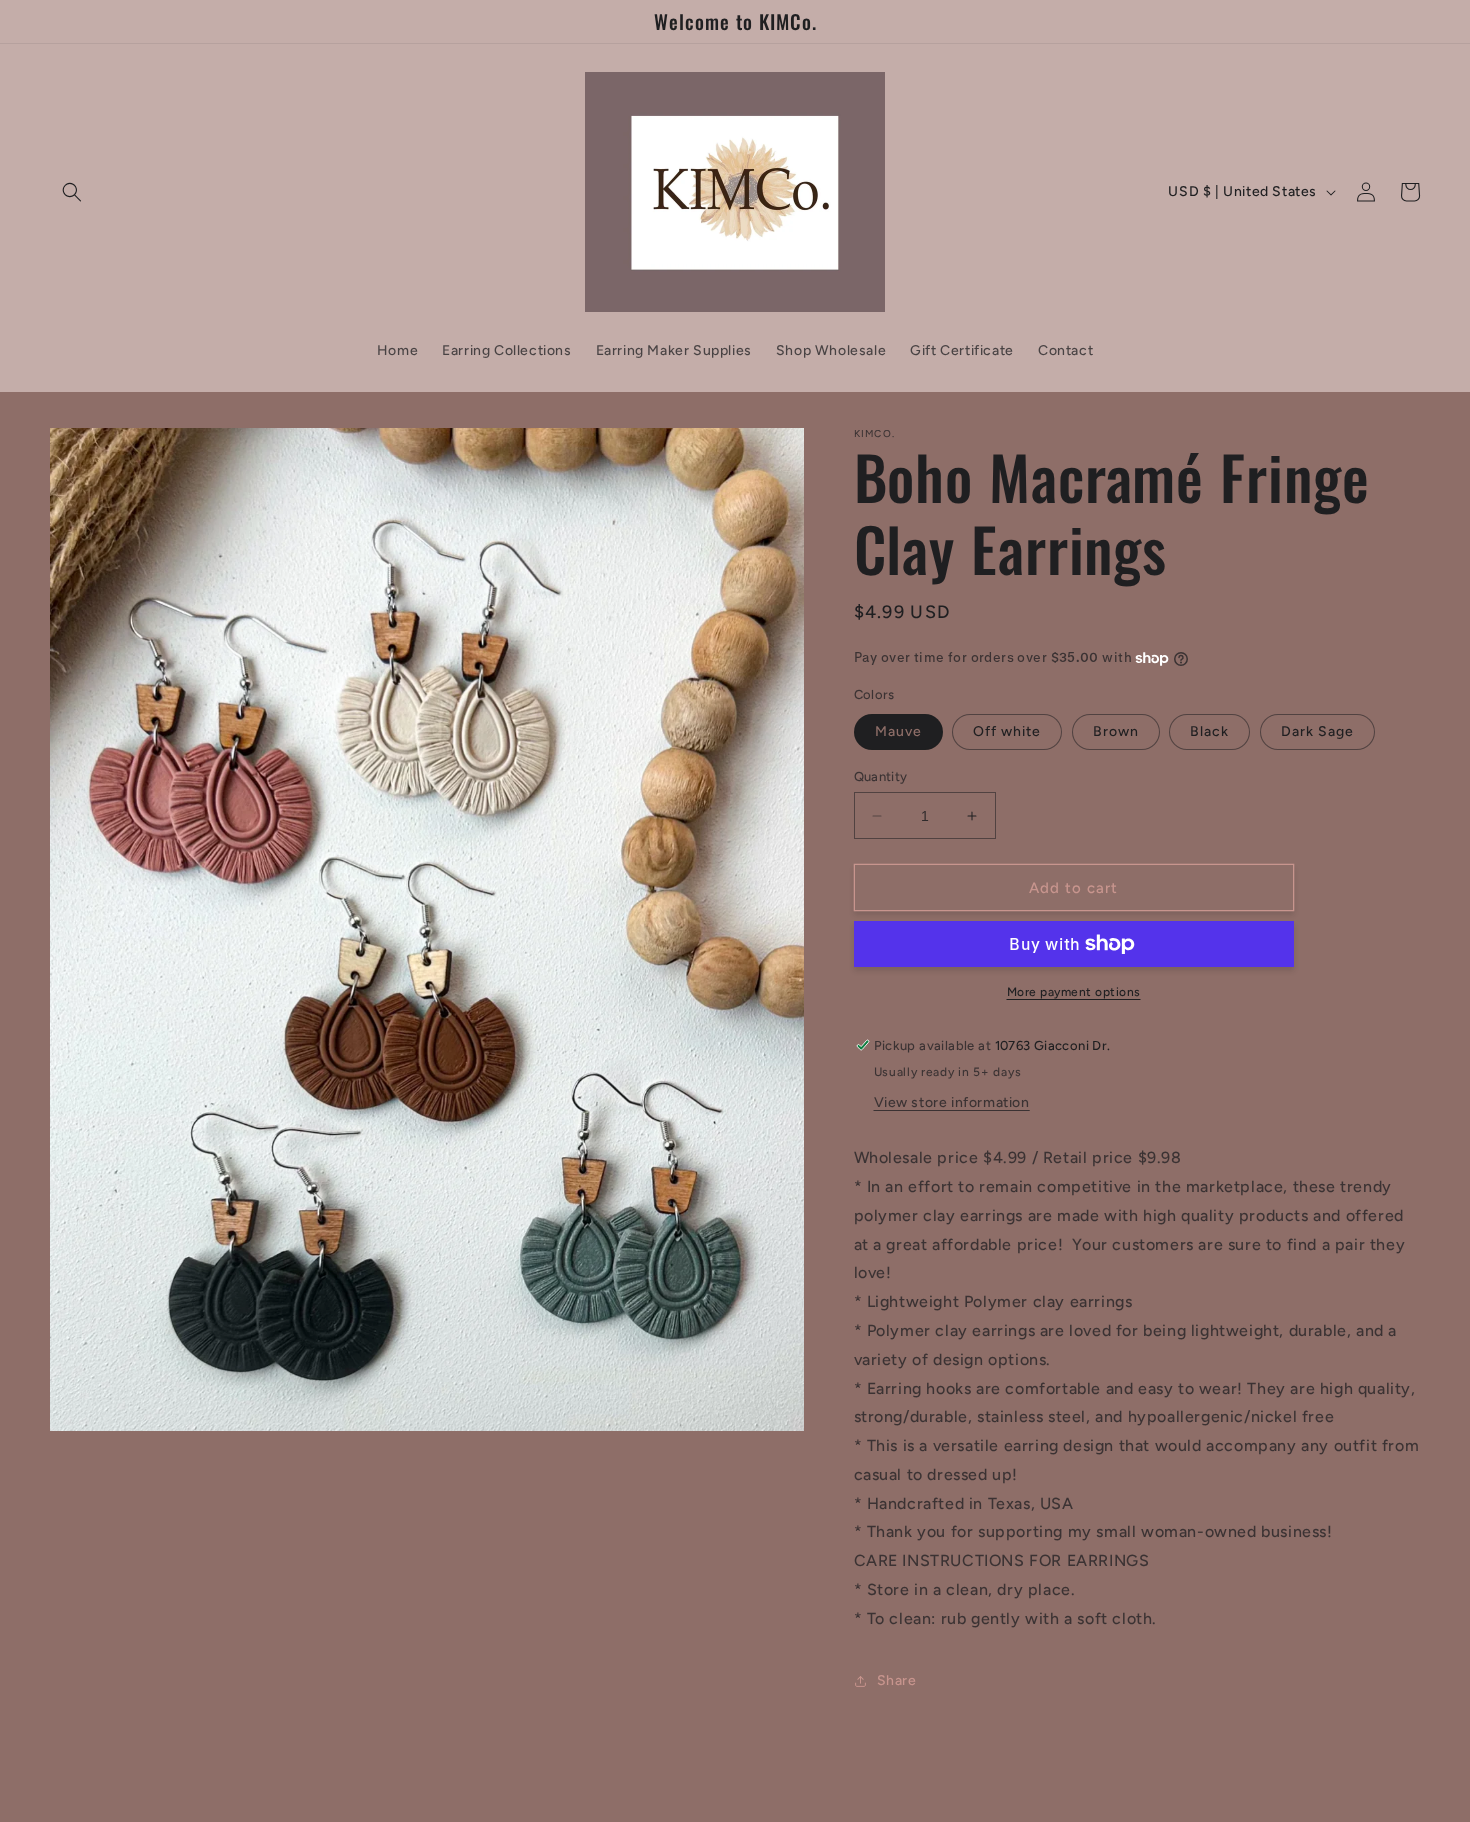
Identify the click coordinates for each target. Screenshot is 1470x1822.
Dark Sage (1317, 731)
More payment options (1074, 992)
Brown (1116, 731)
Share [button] (897, 1680)
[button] (72, 192)
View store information (952, 1102)
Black (1209, 731)
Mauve (898, 731)
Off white (1007, 731)
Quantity (881, 776)
